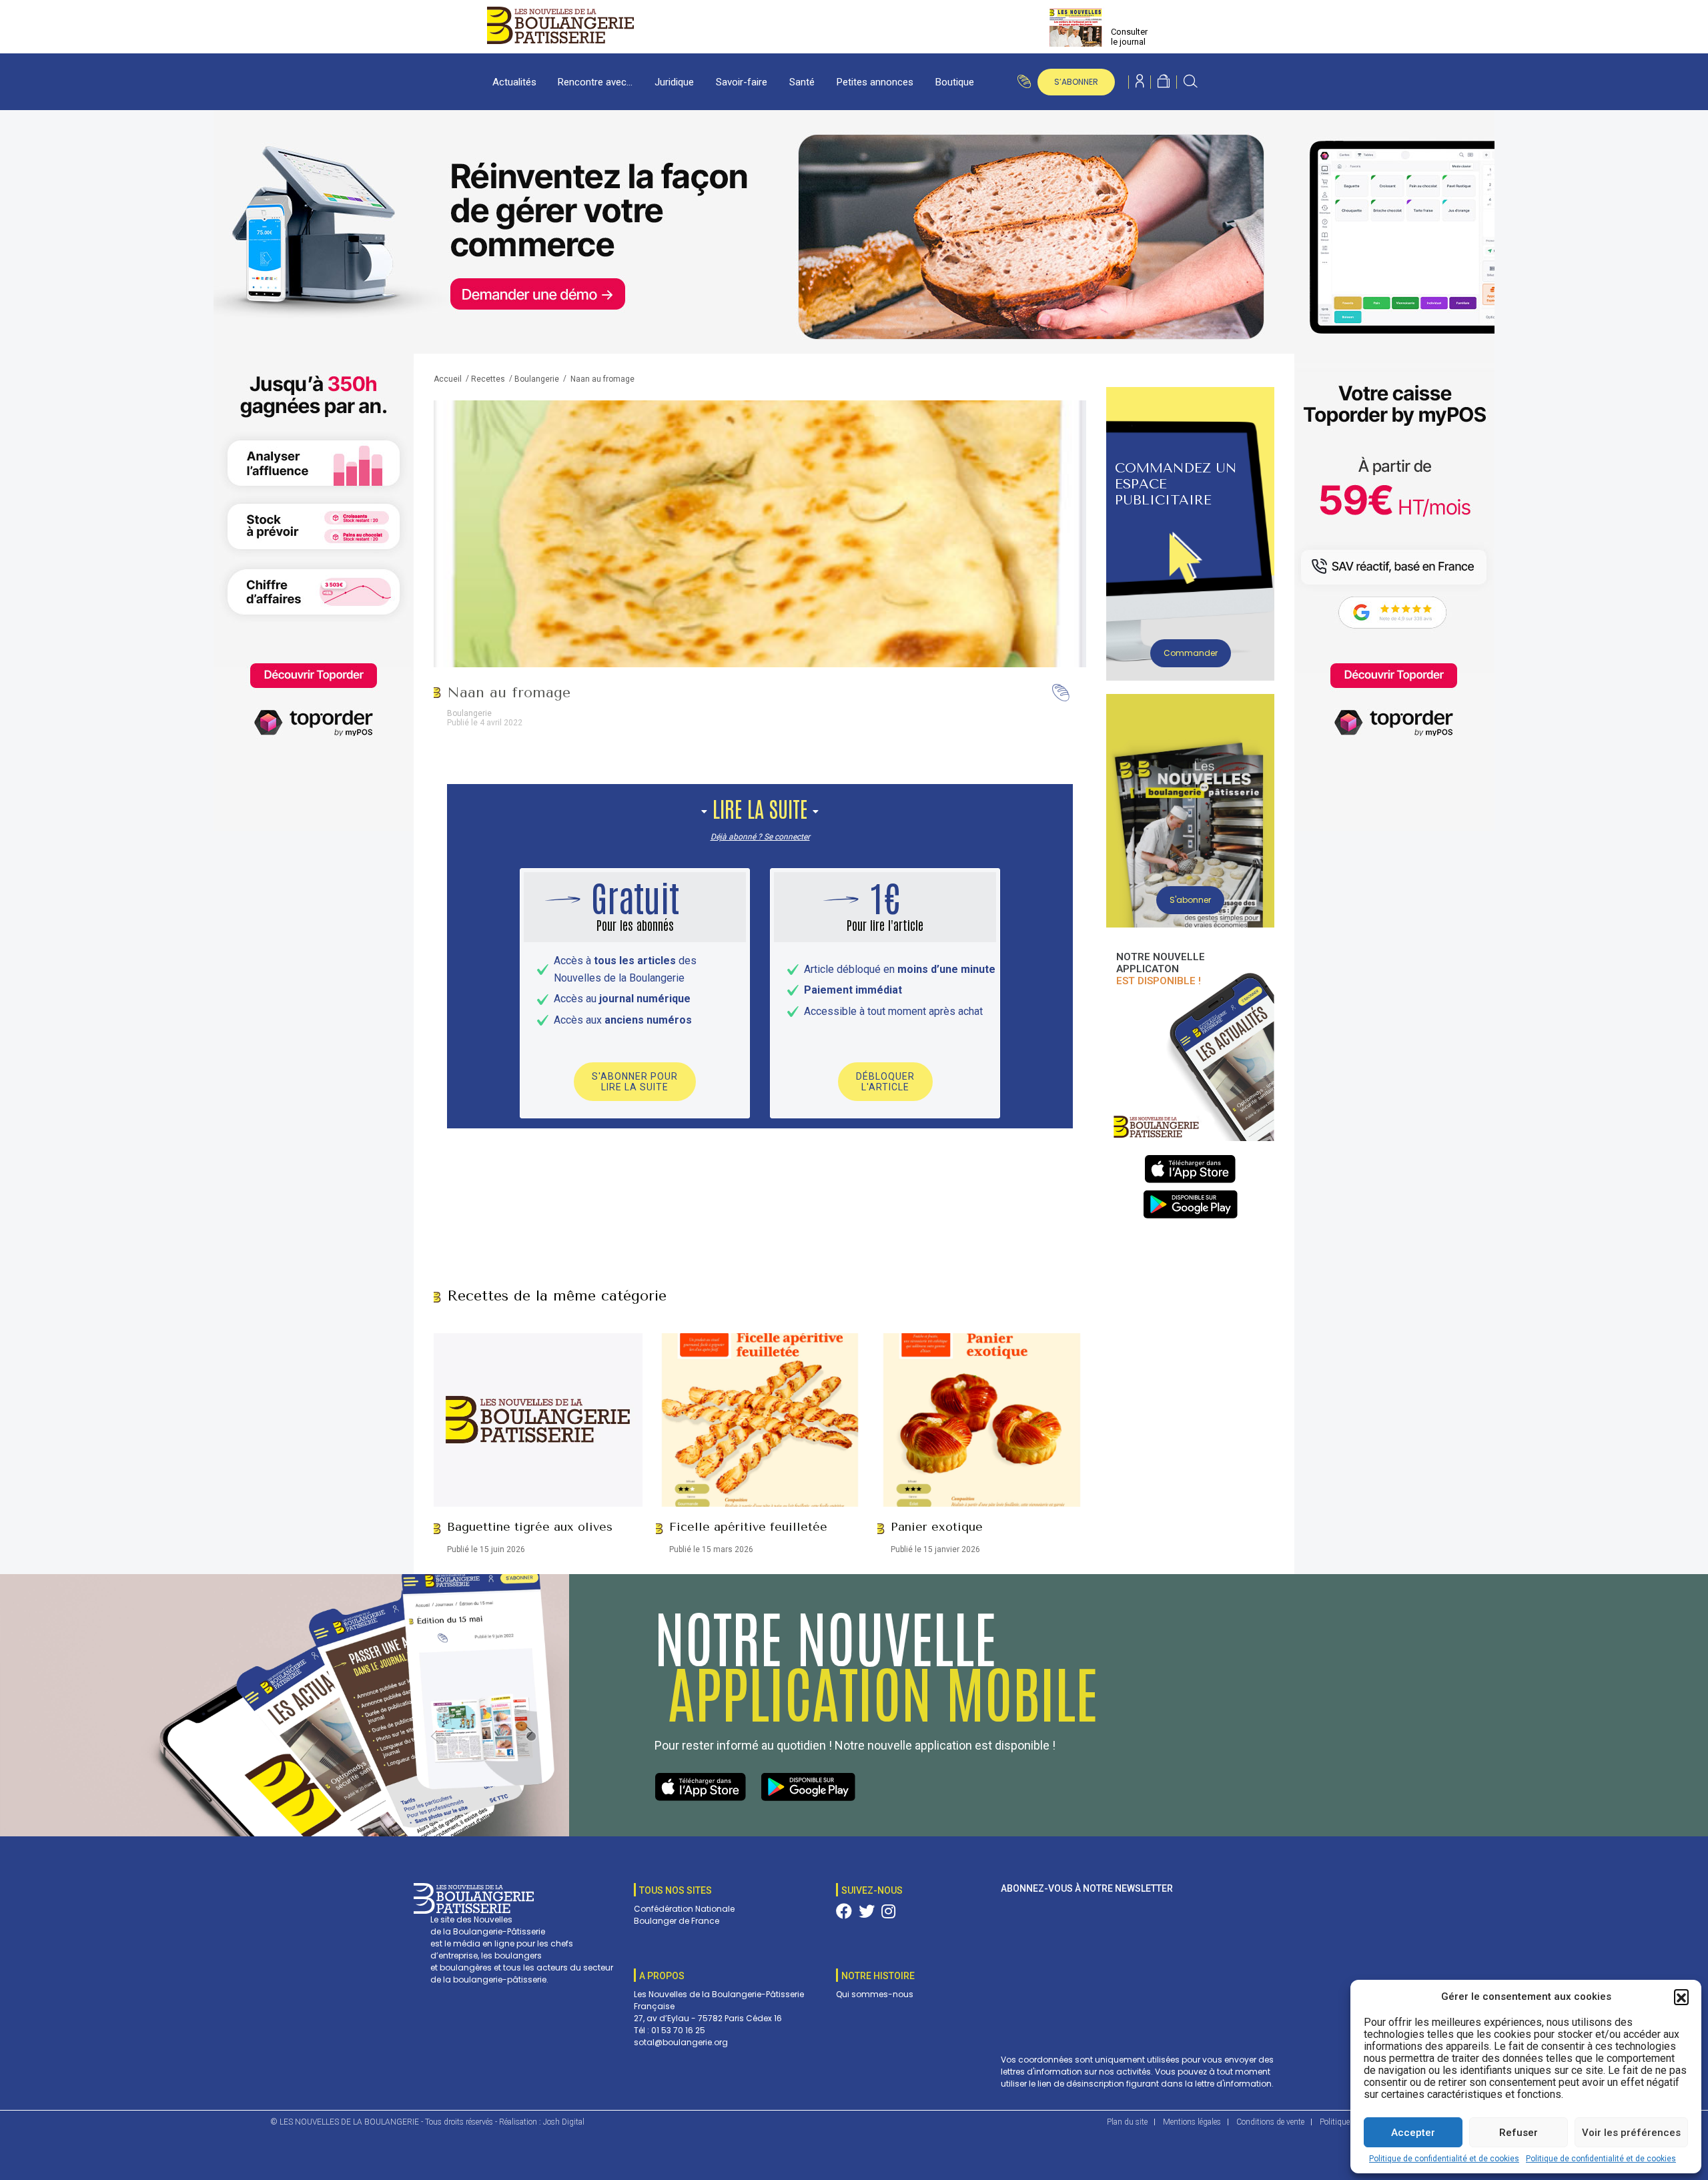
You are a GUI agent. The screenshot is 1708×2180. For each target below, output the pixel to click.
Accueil (448, 379)
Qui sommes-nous (875, 1994)
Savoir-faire (742, 82)
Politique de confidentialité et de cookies (1444, 2159)
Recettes (488, 379)
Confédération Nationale (684, 1909)
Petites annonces (875, 82)
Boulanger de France (677, 1921)
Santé (802, 82)
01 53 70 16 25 (678, 2030)
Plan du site (1127, 2122)
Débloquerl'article (885, 1082)
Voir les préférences (1631, 2133)
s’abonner (1076, 82)
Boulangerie (537, 379)
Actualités (514, 82)
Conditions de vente (1270, 2122)
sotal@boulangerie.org (681, 2042)
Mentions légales (1192, 2122)
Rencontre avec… (595, 82)
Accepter (1413, 2133)
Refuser (1519, 2133)
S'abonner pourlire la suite (635, 1082)
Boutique (955, 82)
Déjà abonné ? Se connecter (760, 837)
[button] (1681, 1996)
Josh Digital (564, 2122)
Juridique (674, 82)
